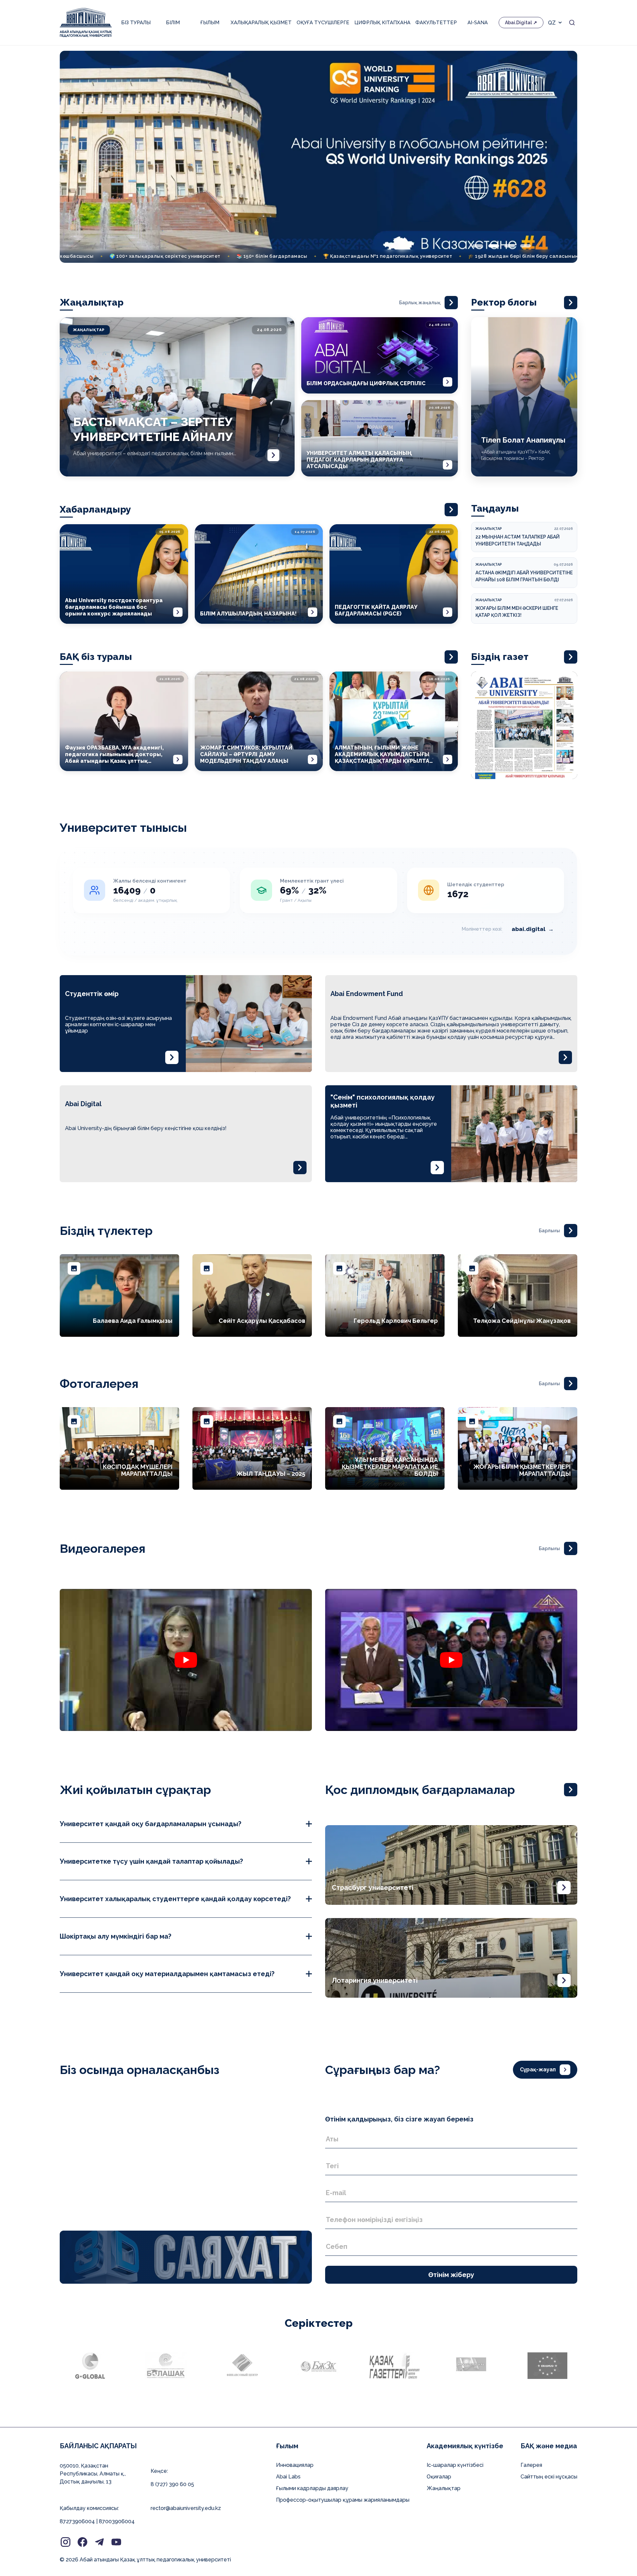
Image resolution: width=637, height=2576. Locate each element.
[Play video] (186, 1660)
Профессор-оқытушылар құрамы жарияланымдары (343, 2500)
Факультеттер (436, 23)
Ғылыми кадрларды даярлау (312, 2488)
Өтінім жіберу (451, 2275)
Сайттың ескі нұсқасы (549, 2477)
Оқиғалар (439, 2477)
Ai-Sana (478, 23)
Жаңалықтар (444, 2488)
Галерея (531, 2465)
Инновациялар (295, 2465)
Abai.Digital (518, 23)
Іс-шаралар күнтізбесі (455, 2465)
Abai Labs (288, 2477)
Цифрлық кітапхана (382, 23)
